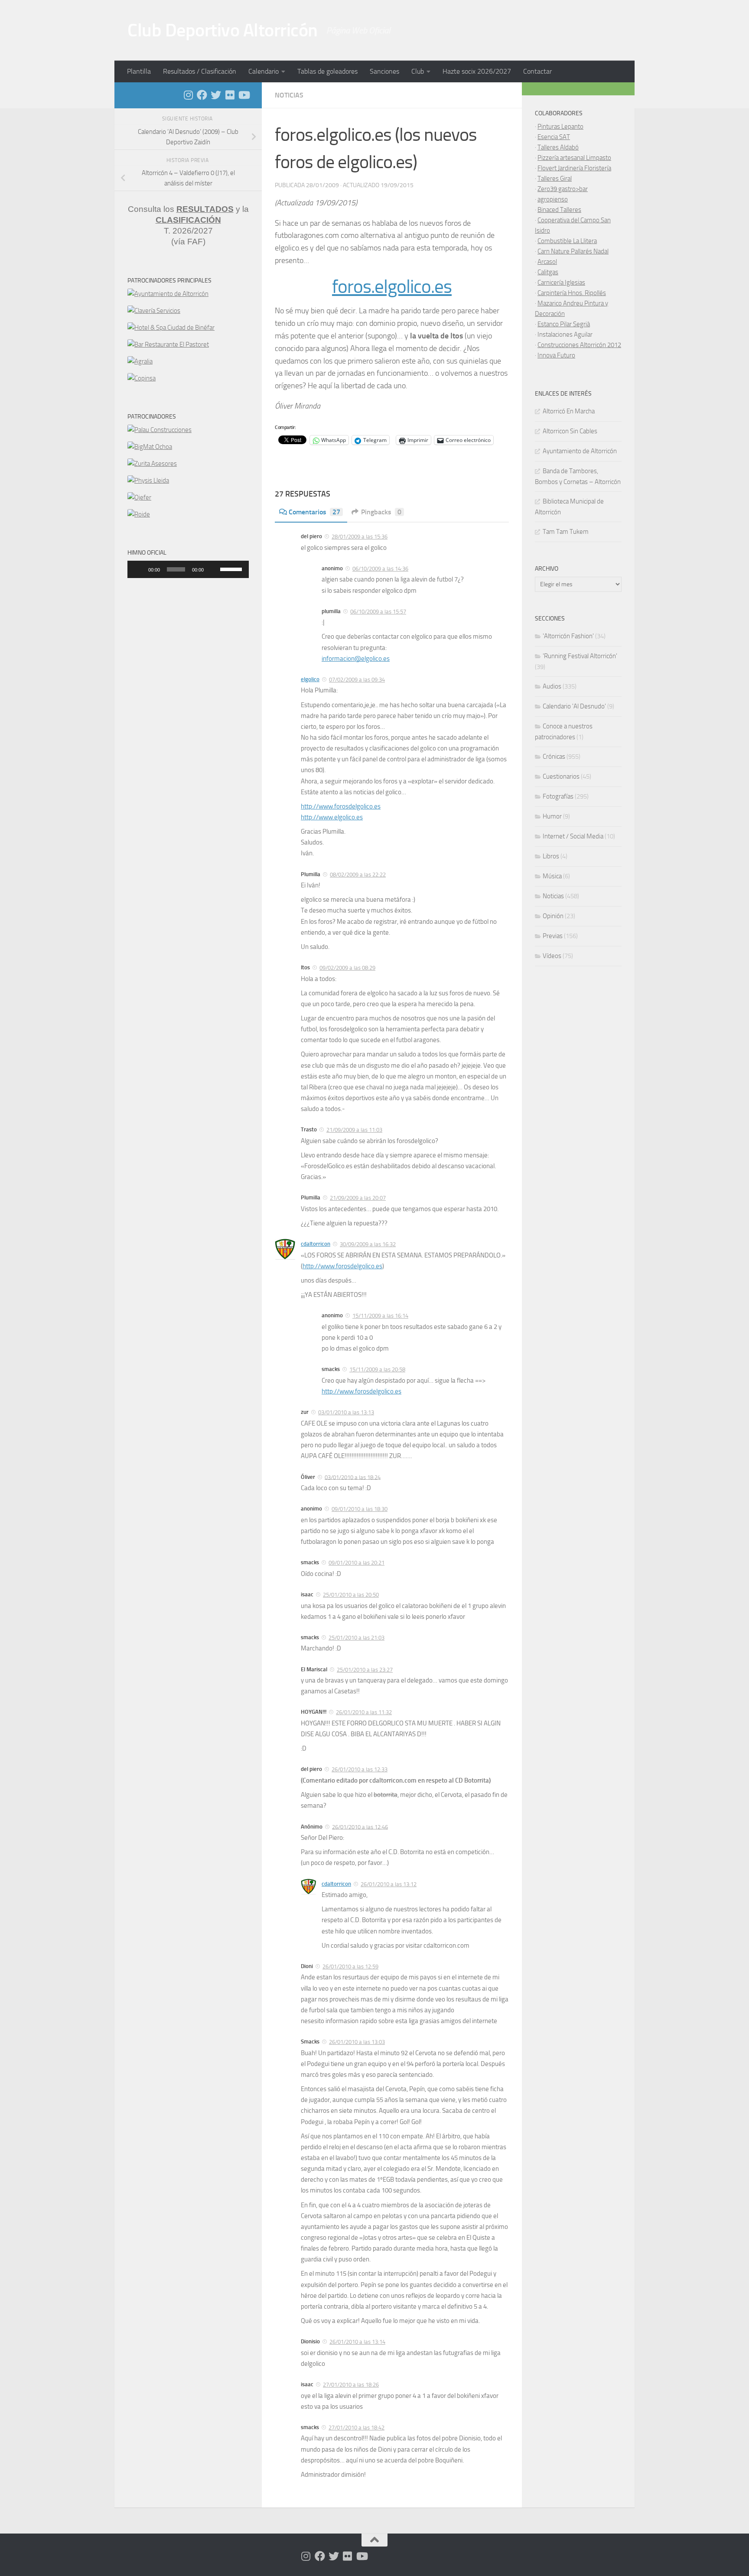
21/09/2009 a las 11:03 (354, 1130)
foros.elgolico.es (392, 287)
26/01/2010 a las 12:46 (360, 1827)
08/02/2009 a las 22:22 (358, 875)
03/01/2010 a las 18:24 (353, 1477)
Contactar (537, 71)
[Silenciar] (213, 569)
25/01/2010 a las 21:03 (357, 1638)
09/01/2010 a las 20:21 (357, 1563)
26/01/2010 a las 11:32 (364, 1712)
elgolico (310, 679)
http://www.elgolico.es (332, 817)
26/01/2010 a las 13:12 (389, 1884)
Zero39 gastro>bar (563, 189)
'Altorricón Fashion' (568, 636)
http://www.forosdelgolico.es (341, 806)
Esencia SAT (554, 137)
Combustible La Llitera (567, 241)
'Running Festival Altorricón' (580, 656)
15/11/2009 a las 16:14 (380, 1316)
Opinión (553, 916)
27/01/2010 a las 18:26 (351, 2385)
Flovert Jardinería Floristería (574, 168)
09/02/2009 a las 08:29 (347, 968)
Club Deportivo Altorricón (223, 30)
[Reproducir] (139, 569)
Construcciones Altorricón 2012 (579, 345)
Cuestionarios (561, 776)
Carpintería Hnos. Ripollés (572, 293)
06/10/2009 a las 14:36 (380, 569)
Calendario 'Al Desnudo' (574, 706)
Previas (553, 936)
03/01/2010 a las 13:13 (346, 1412)
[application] (188, 569)
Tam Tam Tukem (566, 532)
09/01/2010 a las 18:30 (360, 1509)
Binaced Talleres (559, 210)
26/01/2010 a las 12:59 (350, 1967)
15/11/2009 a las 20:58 (377, 1369)
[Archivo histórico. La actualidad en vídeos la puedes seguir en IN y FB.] (244, 95)
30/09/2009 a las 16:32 (368, 1244)
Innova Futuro (556, 355)
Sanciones (384, 71)
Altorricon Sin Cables (570, 431)
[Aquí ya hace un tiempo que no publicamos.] (216, 95)
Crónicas (554, 757)
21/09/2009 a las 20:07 (358, 1198)
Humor (552, 816)
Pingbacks (381, 512)
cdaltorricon (316, 1244)
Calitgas (548, 272)
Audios (552, 686)
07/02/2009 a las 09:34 (357, 680)
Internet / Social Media (573, 836)
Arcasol (547, 262)
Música (552, 876)
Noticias (289, 95)
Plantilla (139, 71)
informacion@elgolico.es (356, 659)
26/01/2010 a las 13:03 (357, 2042)
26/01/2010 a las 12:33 (360, 1769)
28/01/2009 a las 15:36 (360, 537)
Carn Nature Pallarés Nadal (573, 251)
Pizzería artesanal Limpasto (574, 158)
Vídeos (552, 956)
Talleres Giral (555, 179)
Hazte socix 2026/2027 (477, 71)
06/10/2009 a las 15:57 (378, 612)
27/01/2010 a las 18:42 (357, 2428)
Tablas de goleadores (327, 71)
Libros (551, 856)
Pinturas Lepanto (560, 127)
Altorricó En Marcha (569, 411)
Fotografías (558, 796)
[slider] (232, 568)
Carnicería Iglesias (561, 283)
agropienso (553, 199)
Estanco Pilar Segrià (564, 324)
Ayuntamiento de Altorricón (580, 451)
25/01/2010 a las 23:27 (365, 1670)
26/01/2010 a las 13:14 (357, 2342)
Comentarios (314, 512)
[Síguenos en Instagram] (188, 95)
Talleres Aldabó (558, 147)
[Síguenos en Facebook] (202, 95)
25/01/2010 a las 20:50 (351, 1595)
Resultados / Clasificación (200, 71)
